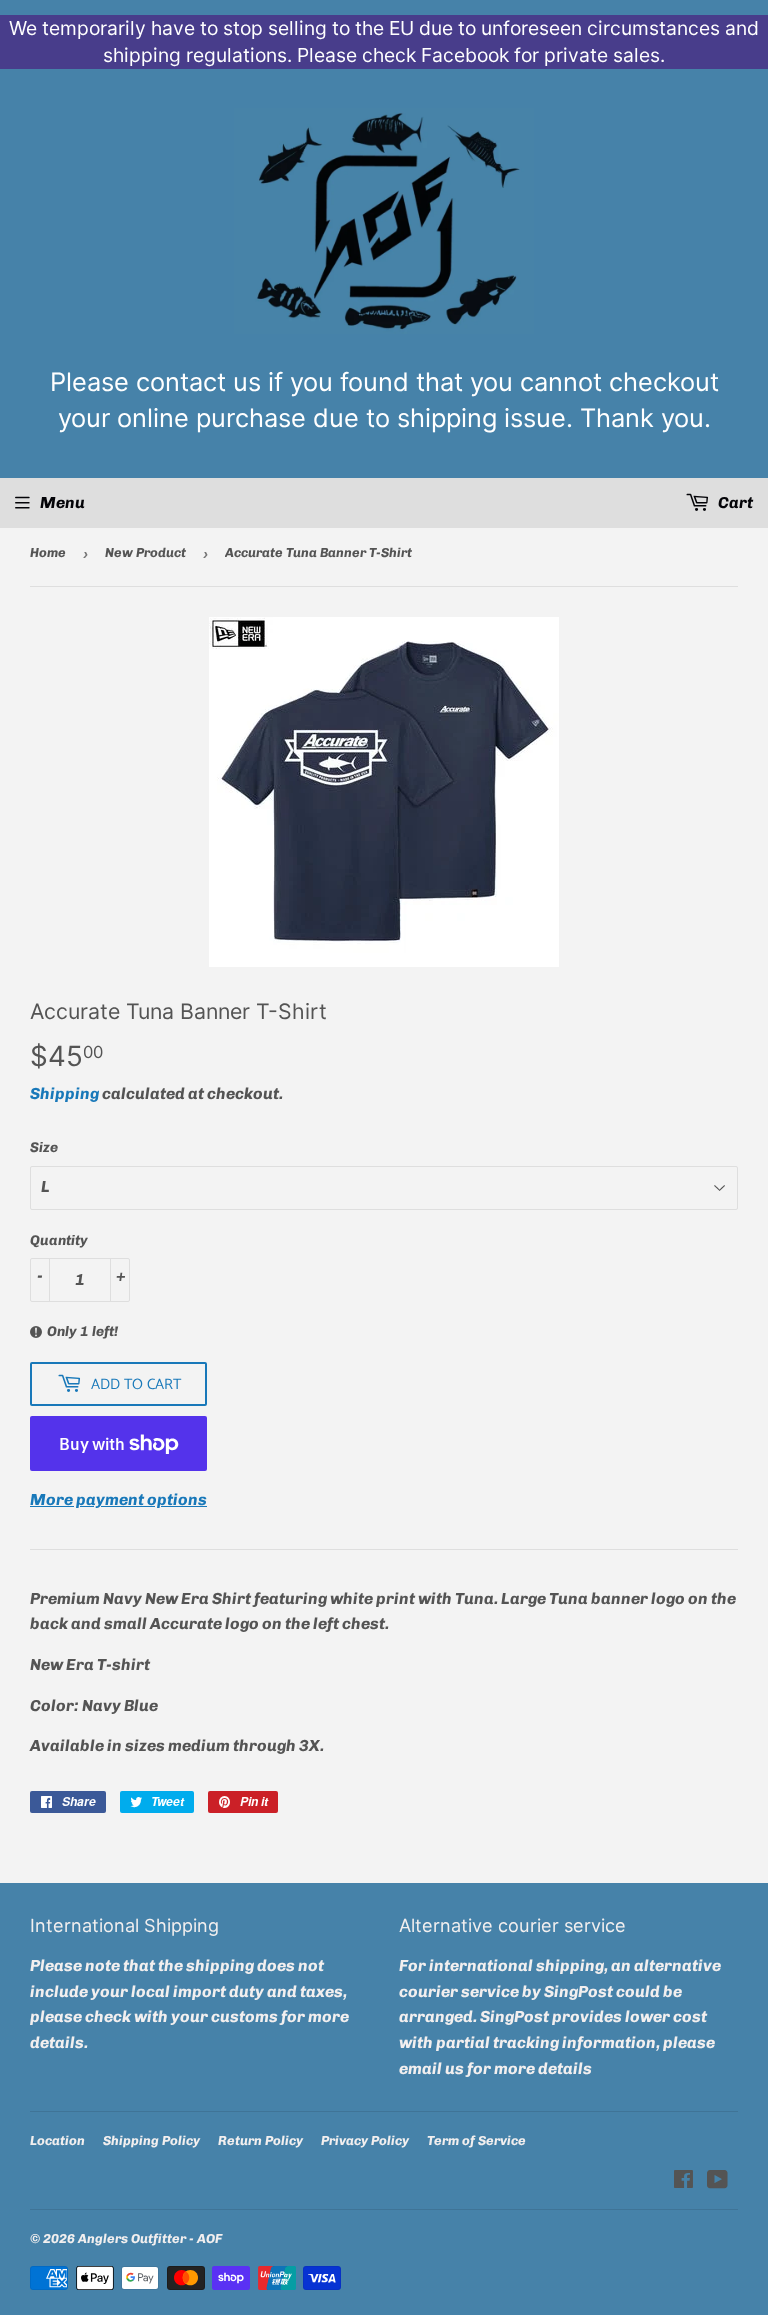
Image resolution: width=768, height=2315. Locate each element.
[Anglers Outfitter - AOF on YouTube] (717, 2181)
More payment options (118, 1499)
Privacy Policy (365, 2140)
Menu (62, 502)
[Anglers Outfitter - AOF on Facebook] (683, 2181)
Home (48, 552)
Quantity (59, 1240)
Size (44, 1147)
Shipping (64, 1093)
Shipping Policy (151, 2140)
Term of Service (476, 2140)
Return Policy (260, 2140)
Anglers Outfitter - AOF (150, 2238)
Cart (734, 502)
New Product (145, 552)
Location (57, 2140)
